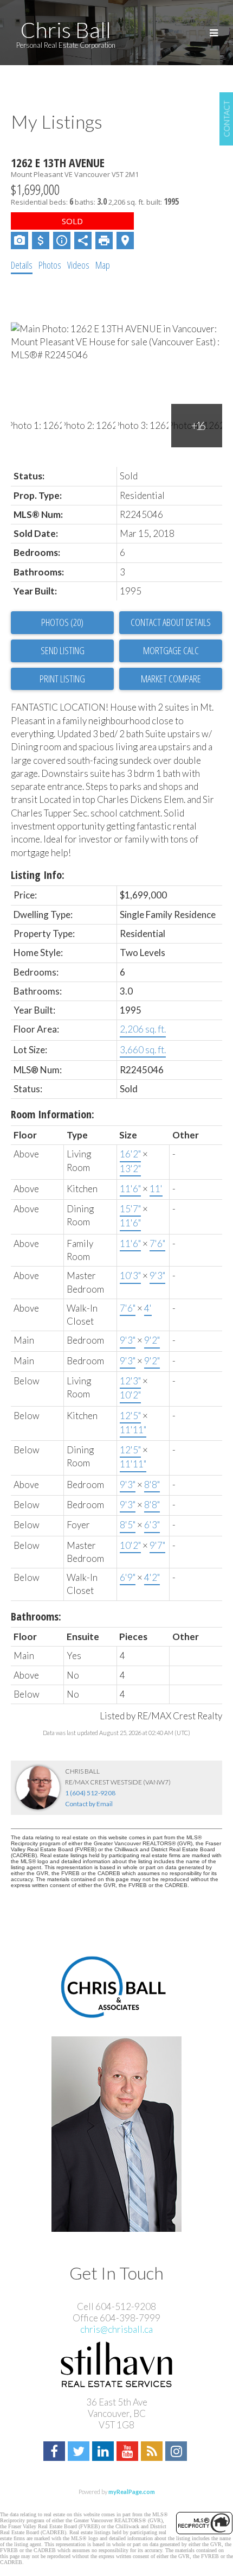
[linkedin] (104, 2452)
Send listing (63, 650)
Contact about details (171, 622)
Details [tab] (22, 265)
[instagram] (177, 2452)
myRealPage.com (132, 2492)
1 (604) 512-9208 (90, 1793)
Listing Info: (38, 875)
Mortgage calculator (171, 651)
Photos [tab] (50, 265)
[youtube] (129, 2452)
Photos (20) (62, 622)
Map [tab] (103, 265)
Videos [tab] (78, 265)
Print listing (62, 679)
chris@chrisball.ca (116, 2329)
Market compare (171, 679)
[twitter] (80, 2452)
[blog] (153, 2452)
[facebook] (56, 2452)
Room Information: (53, 1114)
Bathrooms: (36, 1616)
